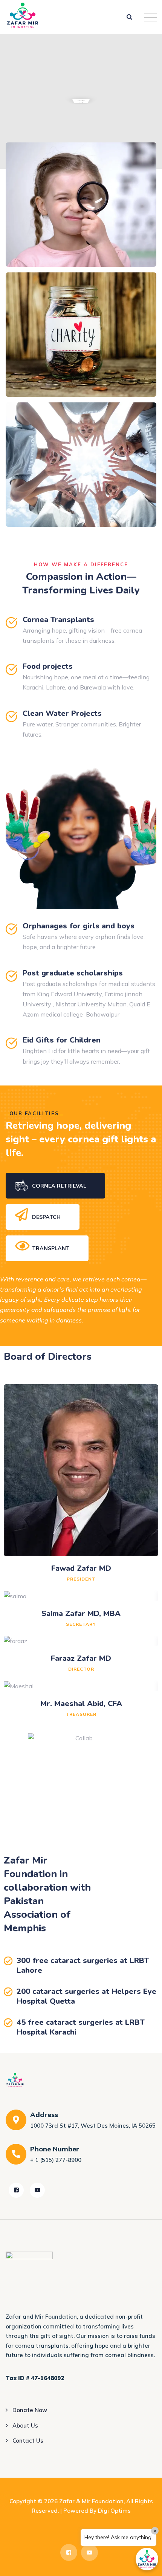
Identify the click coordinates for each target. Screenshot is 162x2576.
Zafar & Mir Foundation (91, 2501)
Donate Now (30, 2410)
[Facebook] (16, 2190)
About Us (25, 2425)
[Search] (130, 17)
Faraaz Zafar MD (81, 1658)
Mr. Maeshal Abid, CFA (81, 1704)
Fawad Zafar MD (81, 1568)
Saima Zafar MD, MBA (81, 1614)
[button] (147, 2559)
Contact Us (28, 2441)
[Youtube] (37, 2190)
